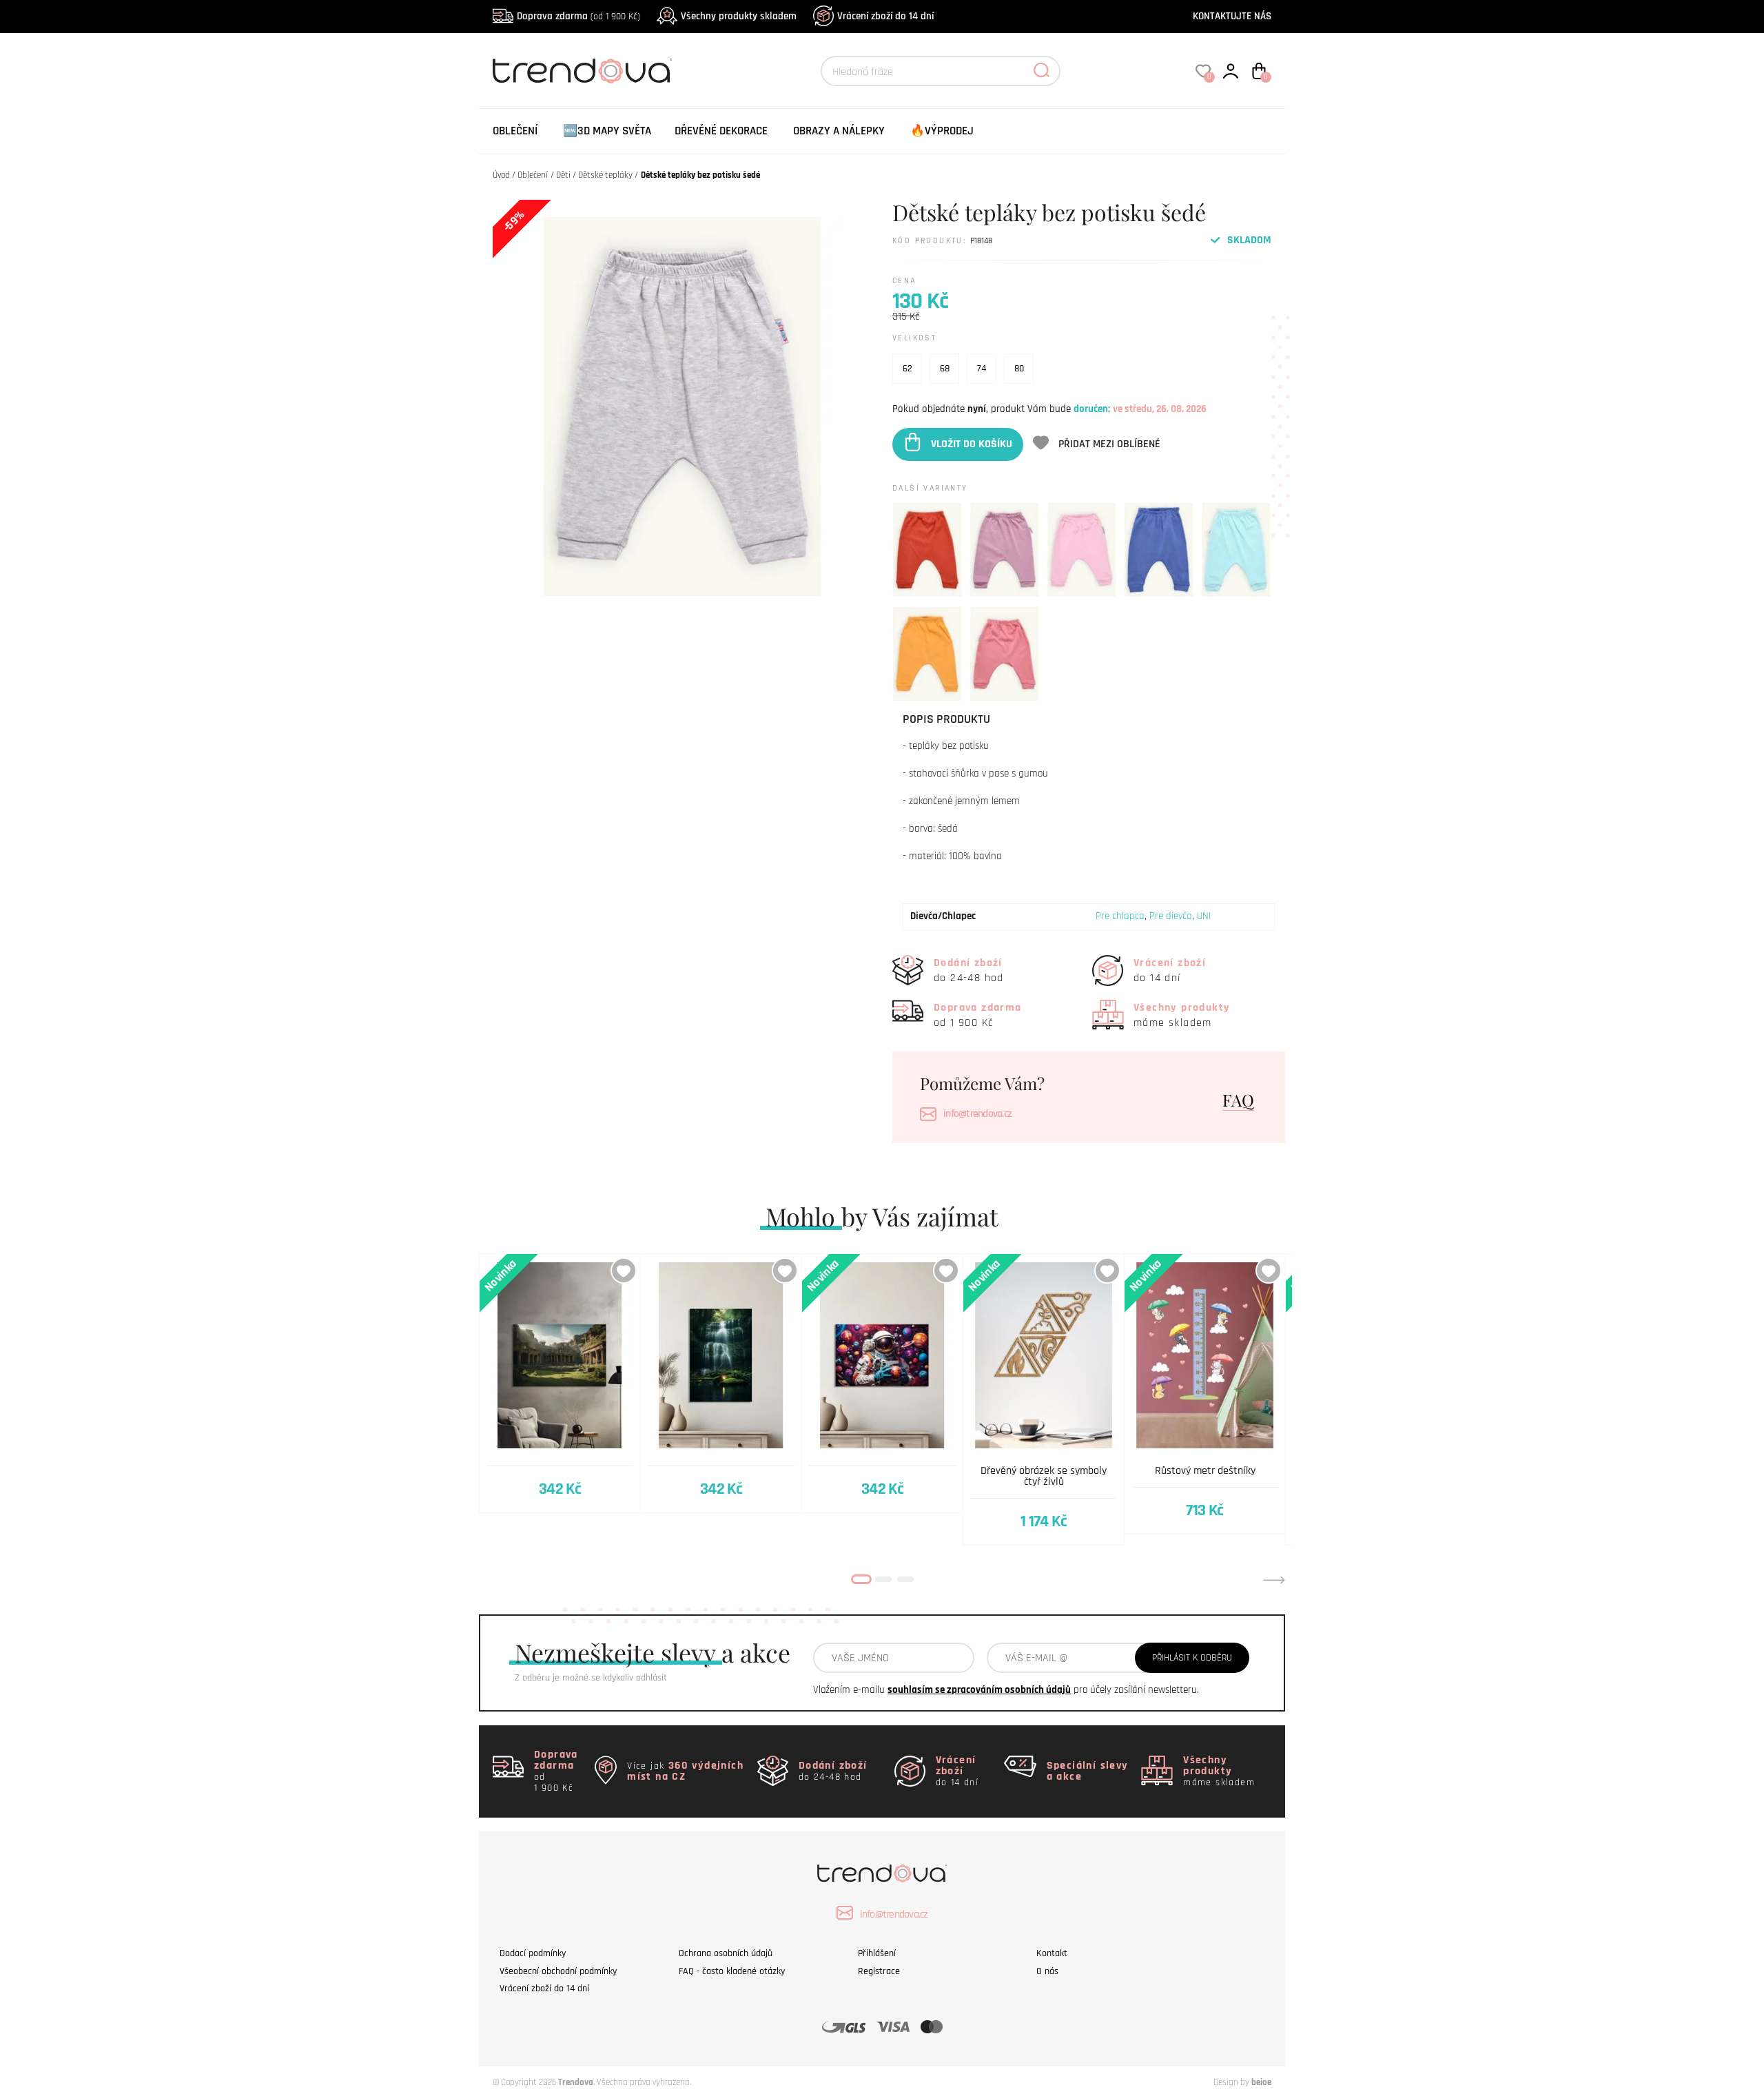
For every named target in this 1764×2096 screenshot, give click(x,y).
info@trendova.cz (977, 1114)
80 (1019, 369)
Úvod (501, 175)
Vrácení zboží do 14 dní (885, 16)
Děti (563, 175)
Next (1274, 1580)
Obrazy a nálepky (839, 131)
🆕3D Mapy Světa (607, 131)
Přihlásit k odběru (1192, 1658)
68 (945, 369)
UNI (1204, 916)
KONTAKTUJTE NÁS (1232, 16)
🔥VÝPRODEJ (942, 131)
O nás (1047, 1971)
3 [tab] (905, 1579)
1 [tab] (861, 1579)
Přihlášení (877, 1953)
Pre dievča (1171, 916)
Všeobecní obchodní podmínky (558, 1971)
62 (907, 369)
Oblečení (515, 131)
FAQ (1238, 1100)
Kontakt (1052, 1953)
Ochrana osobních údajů (726, 1953)
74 (982, 369)
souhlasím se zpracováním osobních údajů (979, 1690)
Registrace (879, 1971)
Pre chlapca (1120, 916)
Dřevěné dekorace (721, 131)
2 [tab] (883, 1579)
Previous (490, 1580)
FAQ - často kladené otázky (732, 1971)
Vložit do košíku (972, 444)
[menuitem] (515, 131)
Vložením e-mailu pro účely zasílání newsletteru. (1006, 1690)
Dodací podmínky (533, 1953)
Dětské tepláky (605, 175)
